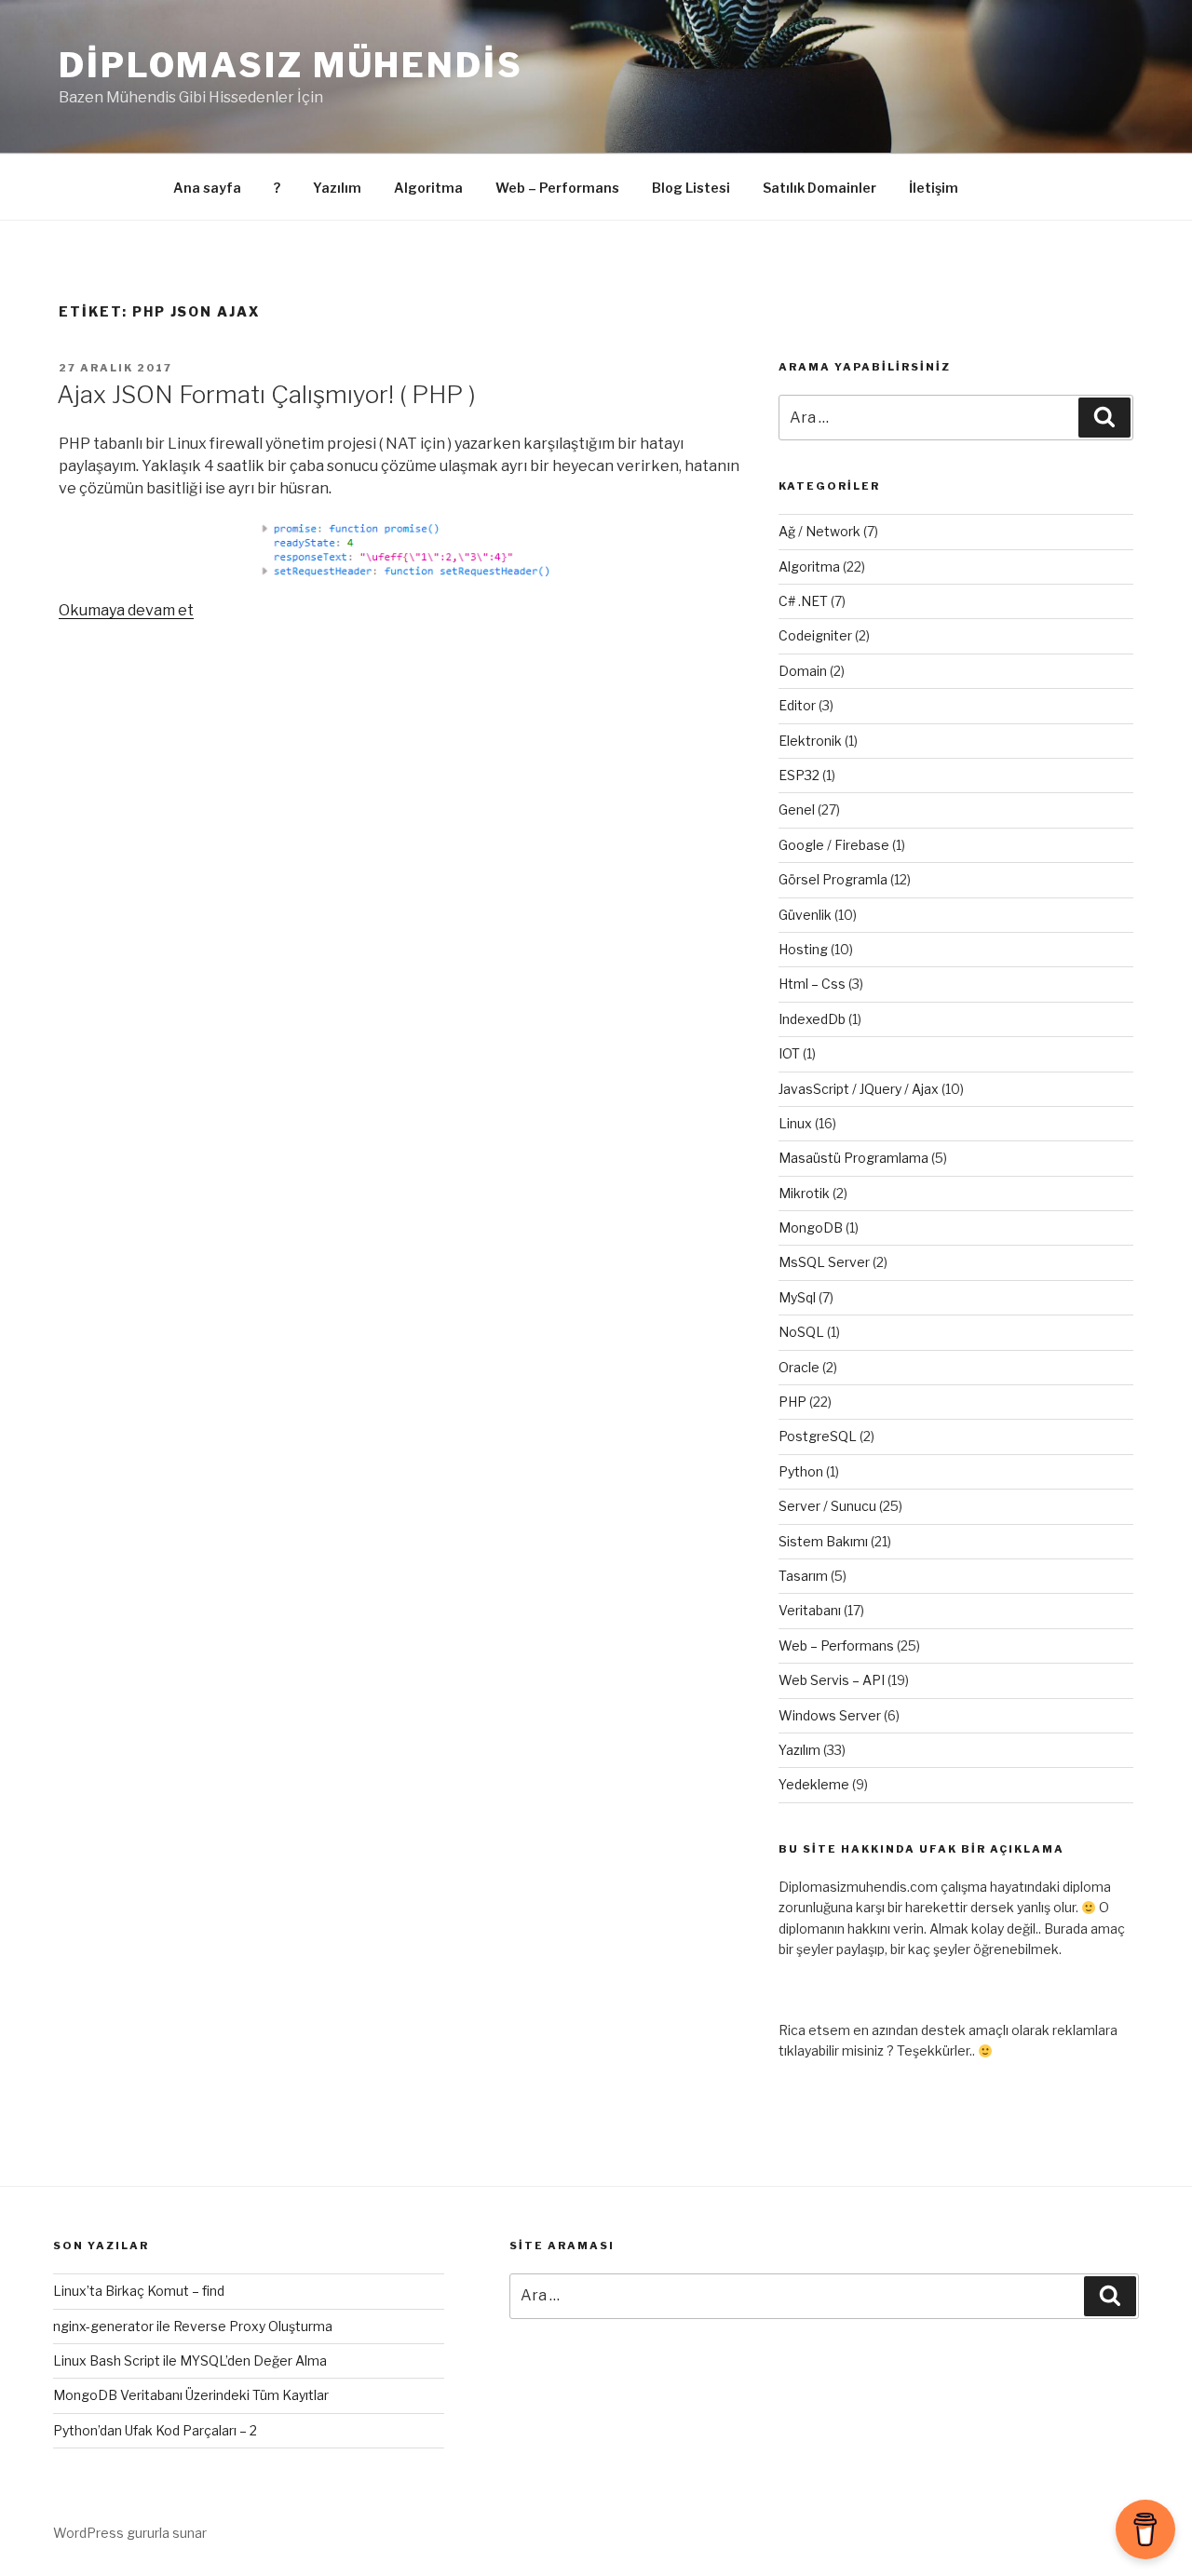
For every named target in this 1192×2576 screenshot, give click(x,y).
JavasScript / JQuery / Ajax (859, 1089)
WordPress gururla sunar (130, 2533)
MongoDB (811, 1227)
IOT (789, 1053)
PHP (792, 1402)
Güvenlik (805, 915)
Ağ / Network (819, 531)
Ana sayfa (207, 188)
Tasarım (803, 1576)
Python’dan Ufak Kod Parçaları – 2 (155, 2430)
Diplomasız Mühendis (291, 65)
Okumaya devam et (126, 610)
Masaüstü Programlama (853, 1158)
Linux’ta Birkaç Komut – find (139, 2291)
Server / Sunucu (827, 1506)
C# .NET (803, 601)
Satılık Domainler (819, 188)
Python (801, 1471)
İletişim (934, 188)
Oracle (799, 1367)
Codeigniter (815, 635)
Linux (795, 1123)
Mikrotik (804, 1193)
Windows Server (830, 1715)
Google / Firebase (834, 845)
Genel (797, 809)
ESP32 (799, 775)
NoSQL (801, 1332)
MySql (797, 1297)
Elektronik (810, 741)
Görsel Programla (833, 879)
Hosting (803, 949)
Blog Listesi (691, 188)
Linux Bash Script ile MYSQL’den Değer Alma (190, 2360)
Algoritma (428, 188)
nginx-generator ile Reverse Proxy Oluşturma (193, 2326)
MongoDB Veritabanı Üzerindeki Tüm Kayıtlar (191, 2395)
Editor (797, 705)
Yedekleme (814, 1784)
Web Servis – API (832, 1680)
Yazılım (337, 188)
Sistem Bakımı (823, 1541)
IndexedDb (812, 1019)
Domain (803, 671)
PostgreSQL (818, 1436)
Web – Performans (557, 188)
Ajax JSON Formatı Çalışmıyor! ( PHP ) (266, 394)
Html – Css (812, 984)
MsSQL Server (824, 1262)
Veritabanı (810, 1610)
